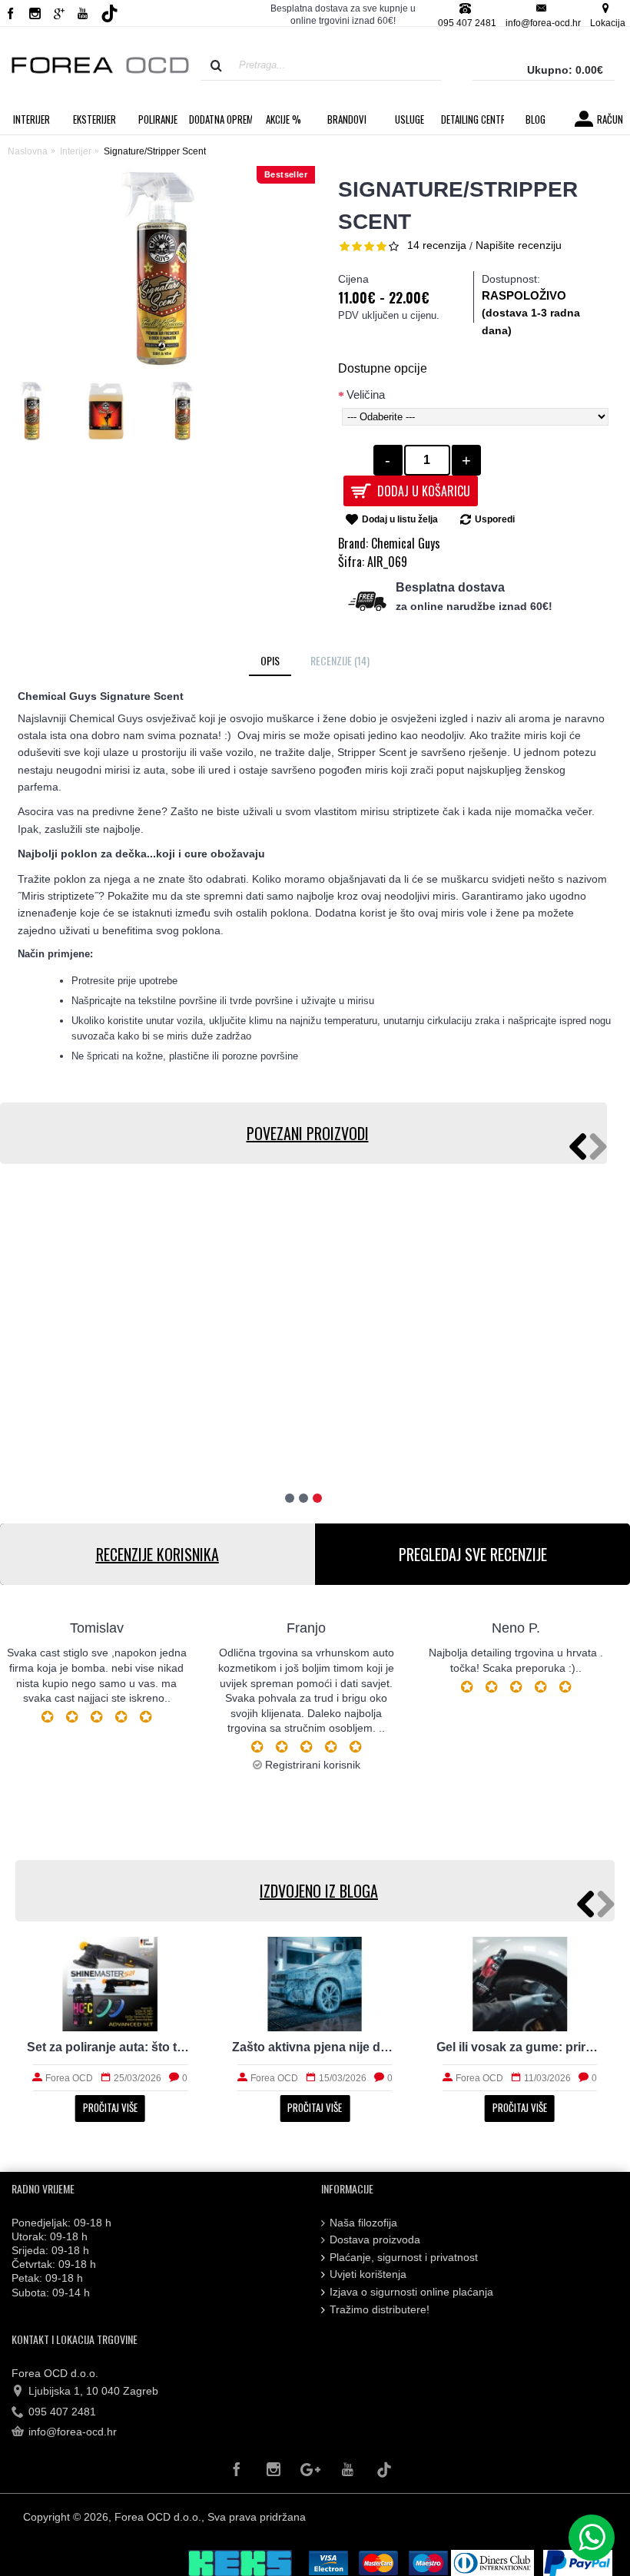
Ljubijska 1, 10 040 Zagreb (93, 2391)
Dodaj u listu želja (400, 519)
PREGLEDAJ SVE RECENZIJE (473, 1554)
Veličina (366, 395)
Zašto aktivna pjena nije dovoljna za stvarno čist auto (315, 2047)
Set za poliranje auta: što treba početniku (110, 2047)
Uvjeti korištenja (368, 2274)
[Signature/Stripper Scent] (35, 415)
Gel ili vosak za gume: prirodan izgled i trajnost (520, 2047)
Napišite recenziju (519, 245)
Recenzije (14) (340, 660)
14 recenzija (437, 245)
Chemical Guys (406, 543)
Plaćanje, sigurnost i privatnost (404, 2257)
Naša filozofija (363, 2223)
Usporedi (495, 519)
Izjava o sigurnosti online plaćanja (411, 2292)
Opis (270, 660)
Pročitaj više (110, 2107)
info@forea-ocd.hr (73, 2432)
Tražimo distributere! (380, 2309)
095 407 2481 (62, 2412)
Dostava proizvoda (375, 2239)
